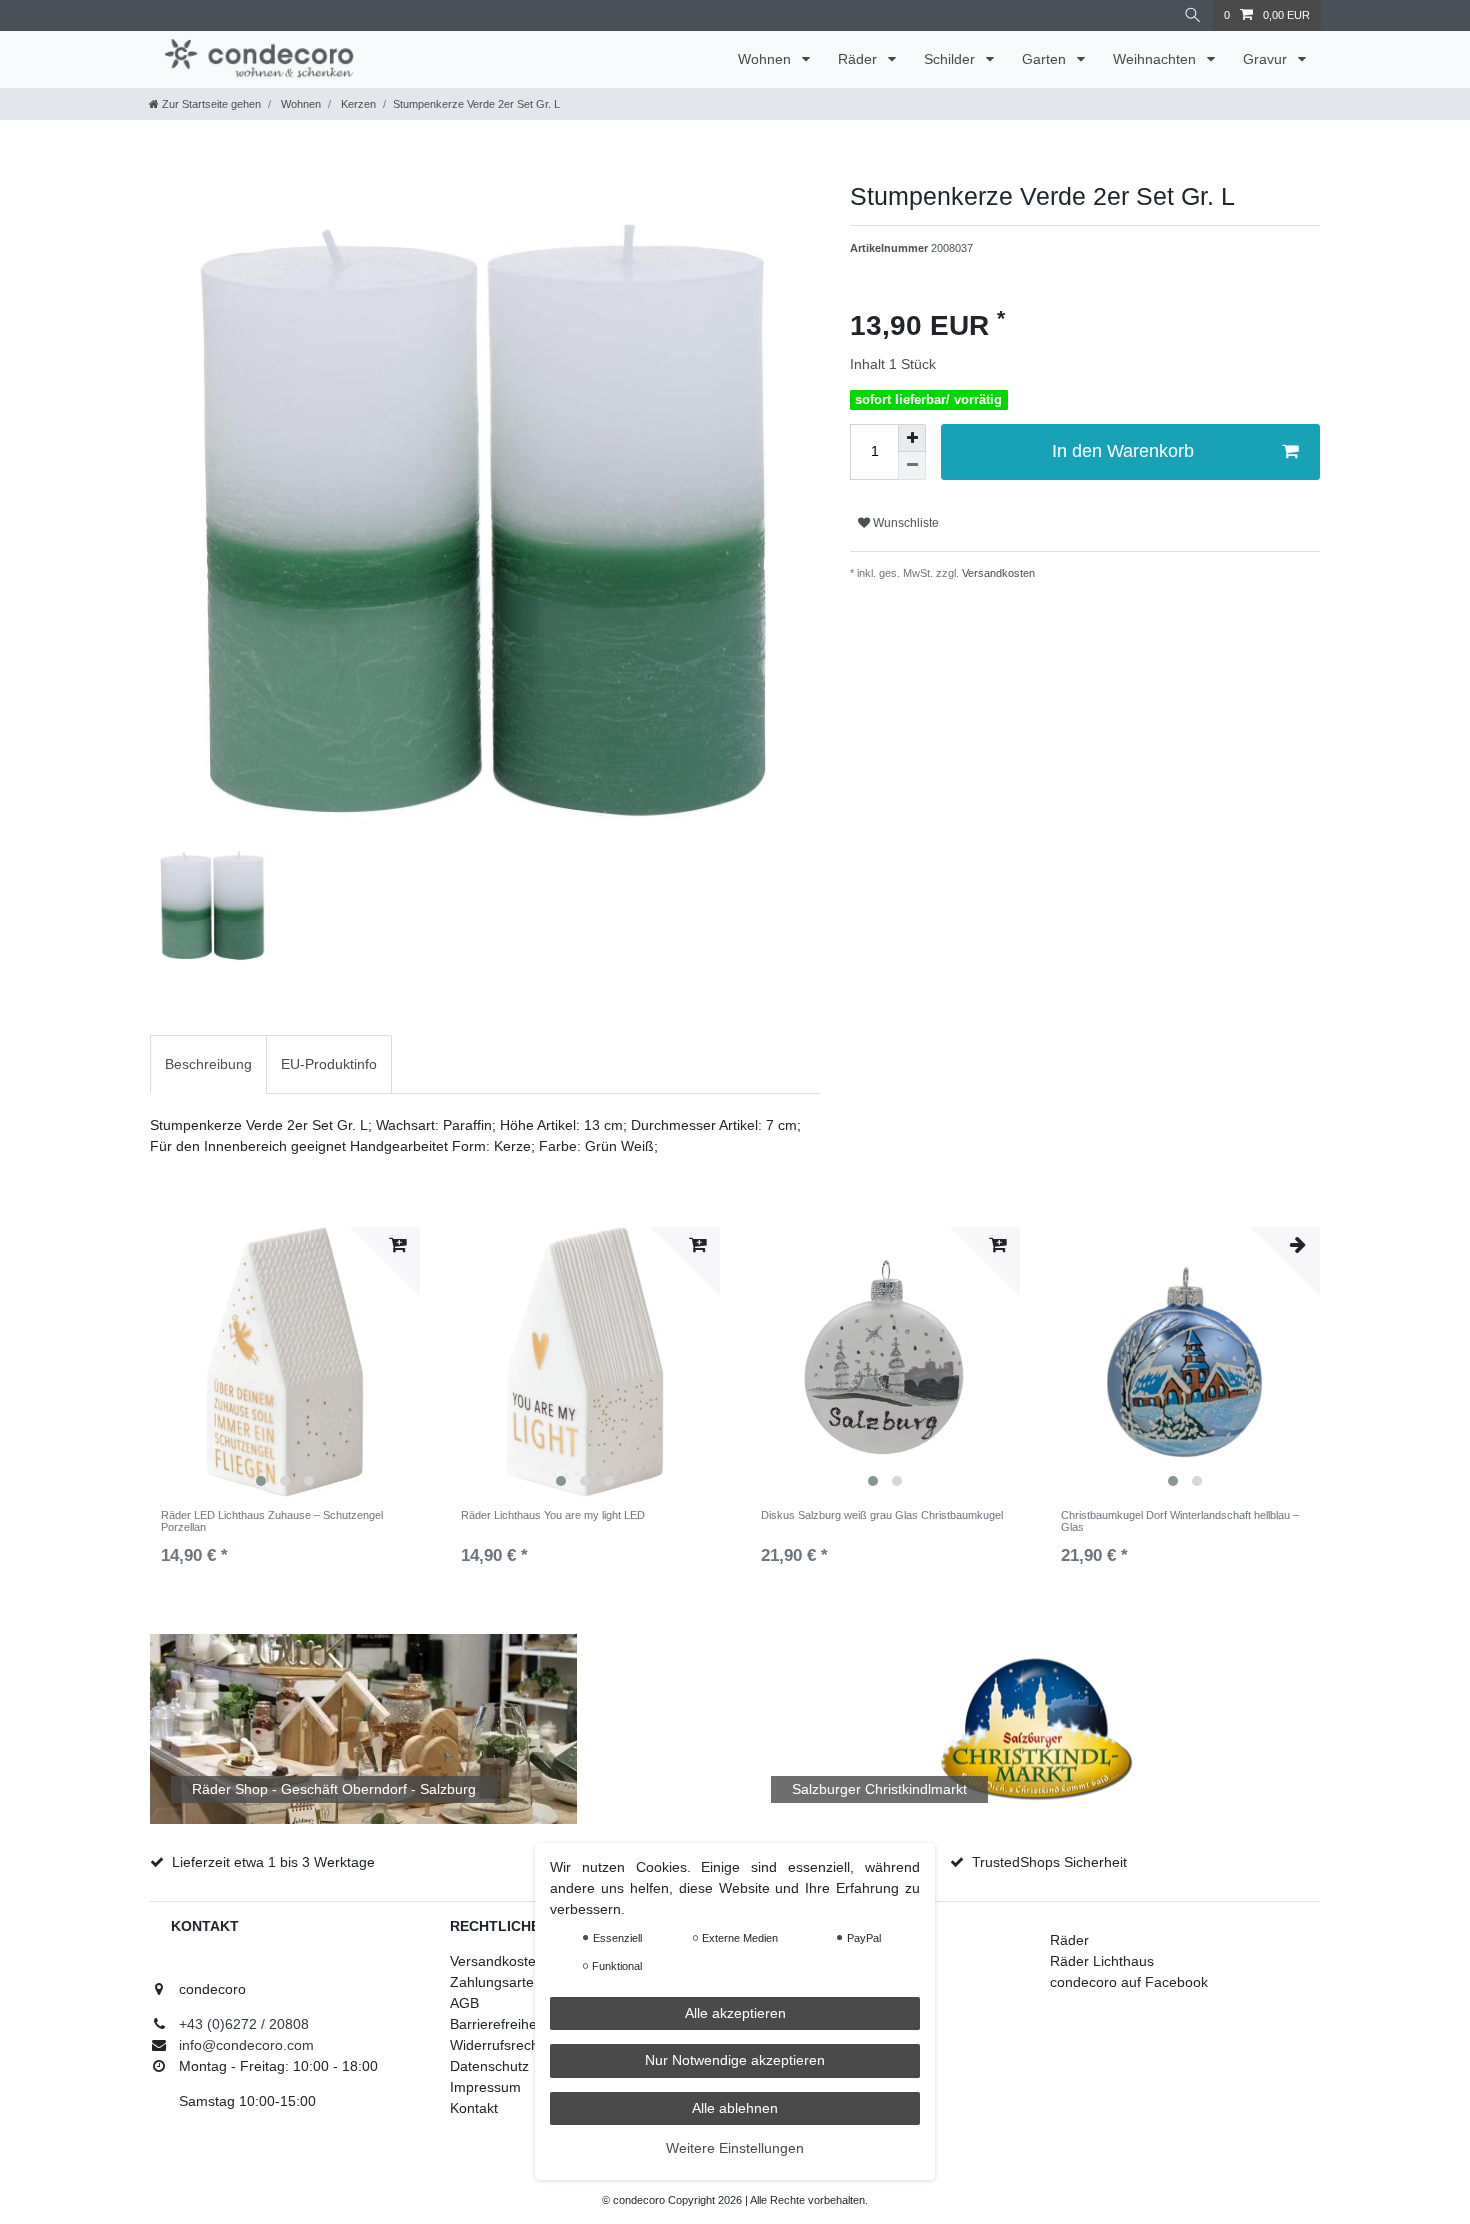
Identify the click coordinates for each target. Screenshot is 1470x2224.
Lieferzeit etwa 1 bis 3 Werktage (273, 1862)
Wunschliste (904, 523)
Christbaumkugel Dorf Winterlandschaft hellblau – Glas (1180, 1521)
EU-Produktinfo (329, 1064)
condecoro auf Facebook (1129, 1982)
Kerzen (357, 104)
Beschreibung (208, 1064)
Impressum (485, 2087)
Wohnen (766, 59)
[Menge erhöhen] (912, 438)
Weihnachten (1156, 59)
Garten (1046, 59)
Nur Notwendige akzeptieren (735, 2060)
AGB (464, 2003)
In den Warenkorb (1123, 451)
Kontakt (474, 2108)
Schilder (951, 59)
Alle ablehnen (735, 2108)
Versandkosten (997, 573)
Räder (859, 59)
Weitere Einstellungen (735, 2148)
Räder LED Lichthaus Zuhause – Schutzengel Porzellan (272, 1521)
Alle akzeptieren (735, 2013)
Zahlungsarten (496, 1982)
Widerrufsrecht (496, 2045)
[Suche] (1193, 15)
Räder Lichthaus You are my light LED (553, 1515)
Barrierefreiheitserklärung (530, 2024)
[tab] (208, 1064)
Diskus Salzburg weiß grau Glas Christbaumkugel (882, 1515)
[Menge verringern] (912, 466)
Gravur (1267, 59)
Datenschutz (489, 2066)
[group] (285, 1362)
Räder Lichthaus (1102, 1961)
